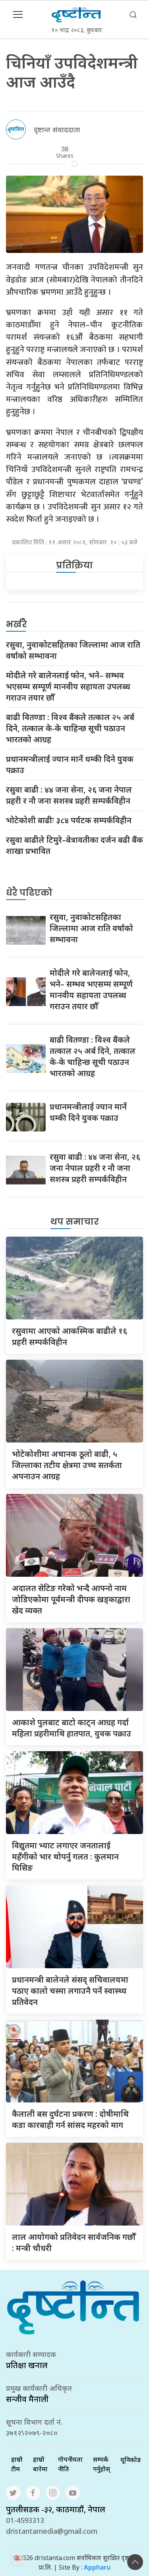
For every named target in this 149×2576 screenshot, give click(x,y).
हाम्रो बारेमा (40, 2464)
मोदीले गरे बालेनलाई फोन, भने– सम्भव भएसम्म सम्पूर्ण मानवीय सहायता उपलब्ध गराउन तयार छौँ (68, 686)
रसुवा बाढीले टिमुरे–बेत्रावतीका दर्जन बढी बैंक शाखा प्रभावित (74, 845)
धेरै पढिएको (29, 893)
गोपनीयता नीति (70, 2464)
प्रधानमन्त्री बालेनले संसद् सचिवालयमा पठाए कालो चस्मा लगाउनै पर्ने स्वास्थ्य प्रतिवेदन (70, 1991)
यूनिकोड (131, 2460)
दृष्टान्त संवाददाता (57, 129)
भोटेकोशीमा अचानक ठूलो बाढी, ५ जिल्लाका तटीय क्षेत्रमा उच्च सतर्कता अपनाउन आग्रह (67, 1465)
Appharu (97, 2567)
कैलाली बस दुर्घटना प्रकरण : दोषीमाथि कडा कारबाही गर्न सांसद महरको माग (70, 2119)
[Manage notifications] (17, 2558)
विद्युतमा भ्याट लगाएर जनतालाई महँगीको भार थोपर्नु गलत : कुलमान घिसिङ (65, 1857)
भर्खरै (16, 624)
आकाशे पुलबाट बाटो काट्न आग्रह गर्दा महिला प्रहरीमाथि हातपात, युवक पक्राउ (72, 1728)
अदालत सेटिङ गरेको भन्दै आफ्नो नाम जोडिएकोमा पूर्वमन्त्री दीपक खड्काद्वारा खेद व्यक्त (71, 1599)
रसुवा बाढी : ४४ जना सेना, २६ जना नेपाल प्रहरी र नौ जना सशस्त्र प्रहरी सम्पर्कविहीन (69, 795)
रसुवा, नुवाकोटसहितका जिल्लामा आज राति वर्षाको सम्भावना (73, 650)
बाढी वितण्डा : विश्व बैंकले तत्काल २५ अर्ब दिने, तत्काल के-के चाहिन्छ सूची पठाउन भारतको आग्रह (70, 728)
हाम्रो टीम (17, 2464)
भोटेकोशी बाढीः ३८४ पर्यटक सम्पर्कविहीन (69, 820)
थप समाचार (75, 1222)
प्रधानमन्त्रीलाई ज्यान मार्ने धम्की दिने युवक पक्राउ (70, 764)
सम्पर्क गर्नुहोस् (102, 2464)
